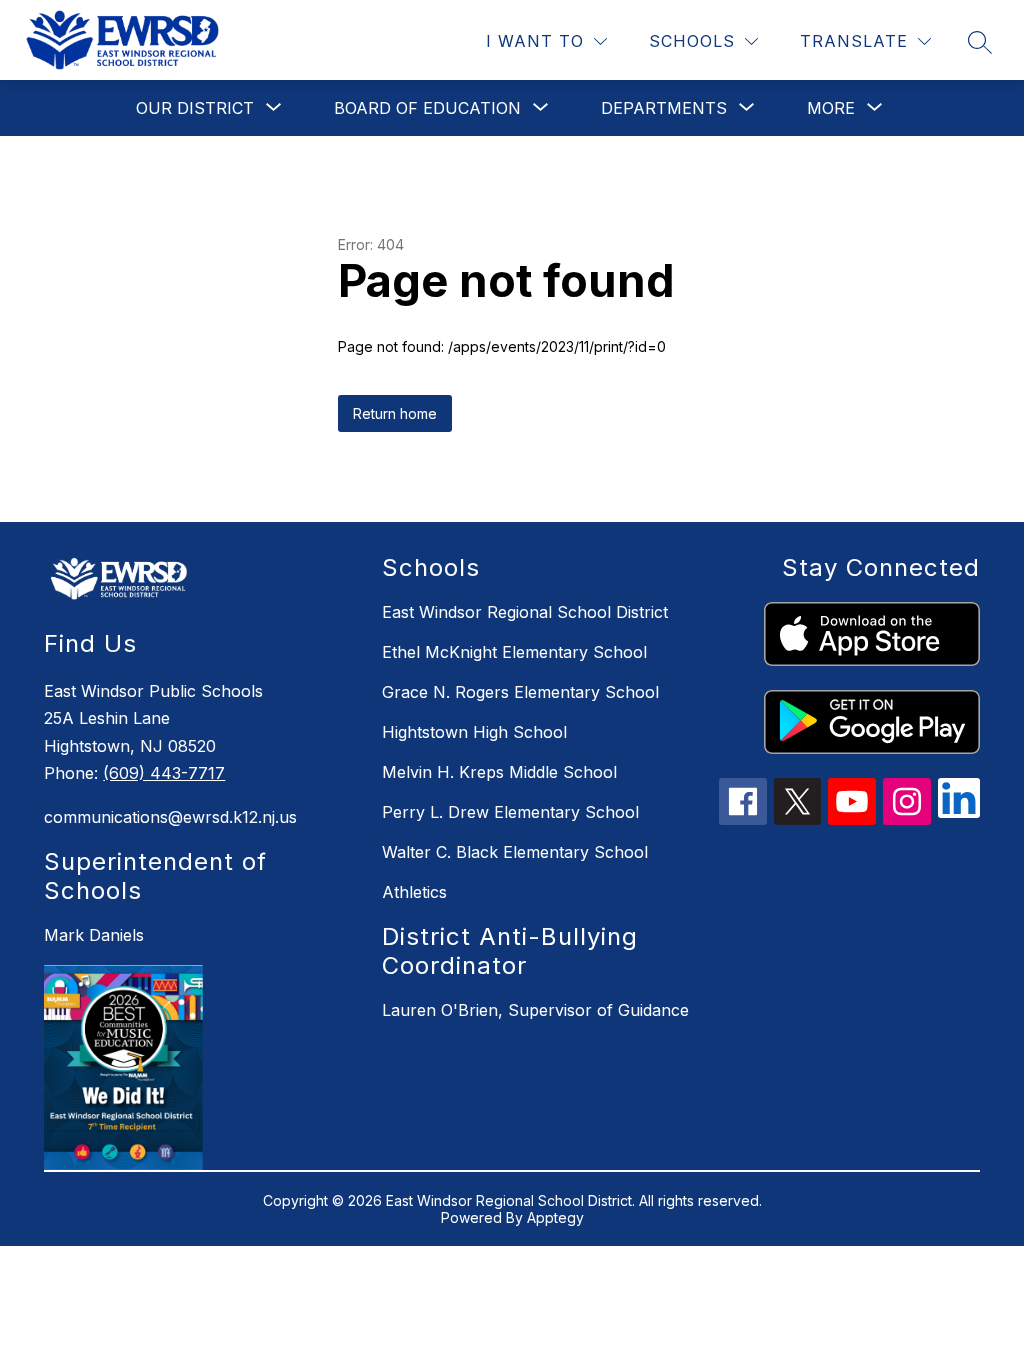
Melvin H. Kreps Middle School (499, 772)
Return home (395, 413)
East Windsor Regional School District (525, 612)
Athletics (414, 892)
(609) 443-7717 (164, 773)
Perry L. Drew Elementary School (510, 812)
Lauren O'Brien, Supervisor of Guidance (535, 1010)
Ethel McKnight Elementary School (514, 652)
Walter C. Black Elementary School (515, 852)
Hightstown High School (474, 732)
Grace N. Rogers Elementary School (520, 692)
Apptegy (555, 1217)
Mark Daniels (94, 935)
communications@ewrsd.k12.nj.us (170, 817)
